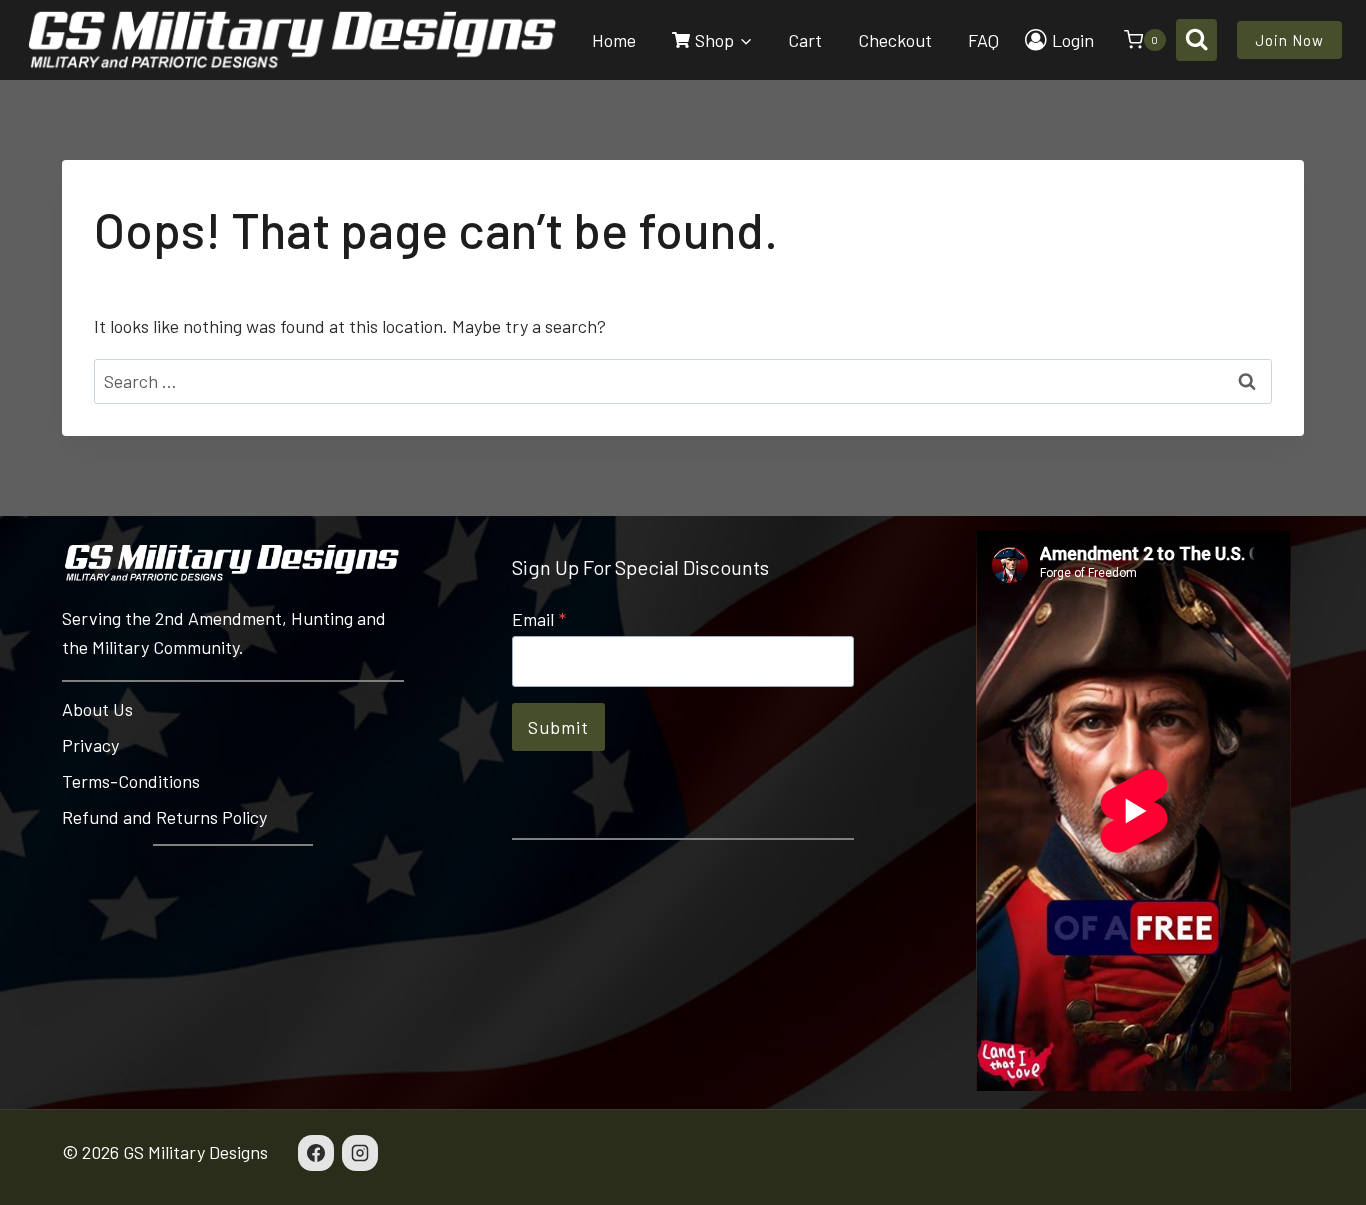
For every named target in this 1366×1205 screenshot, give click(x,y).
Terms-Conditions (131, 781)
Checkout (895, 40)
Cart (805, 40)
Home (614, 40)
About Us (97, 709)
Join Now (1289, 40)
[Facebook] (316, 1153)
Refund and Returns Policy (164, 817)
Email (539, 619)
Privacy (90, 745)
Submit (558, 727)
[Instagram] (360, 1153)
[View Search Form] (1196, 39)
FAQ (983, 40)
